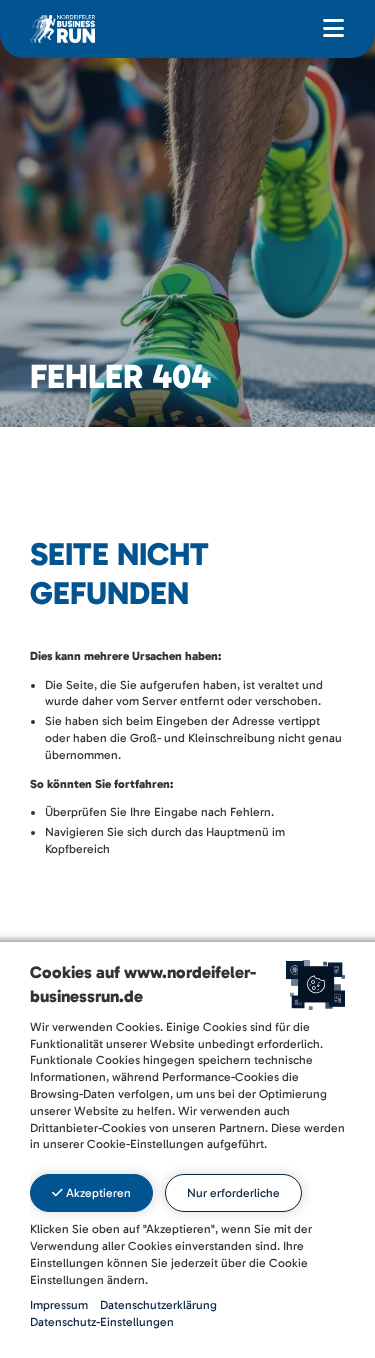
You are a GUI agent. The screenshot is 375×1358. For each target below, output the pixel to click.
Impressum (59, 1305)
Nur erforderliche (233, 1193)
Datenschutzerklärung (158, 1305)
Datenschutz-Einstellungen (102, 1322)
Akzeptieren (97, 1193)
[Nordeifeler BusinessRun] (62, 28)
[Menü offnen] (333, 29)
